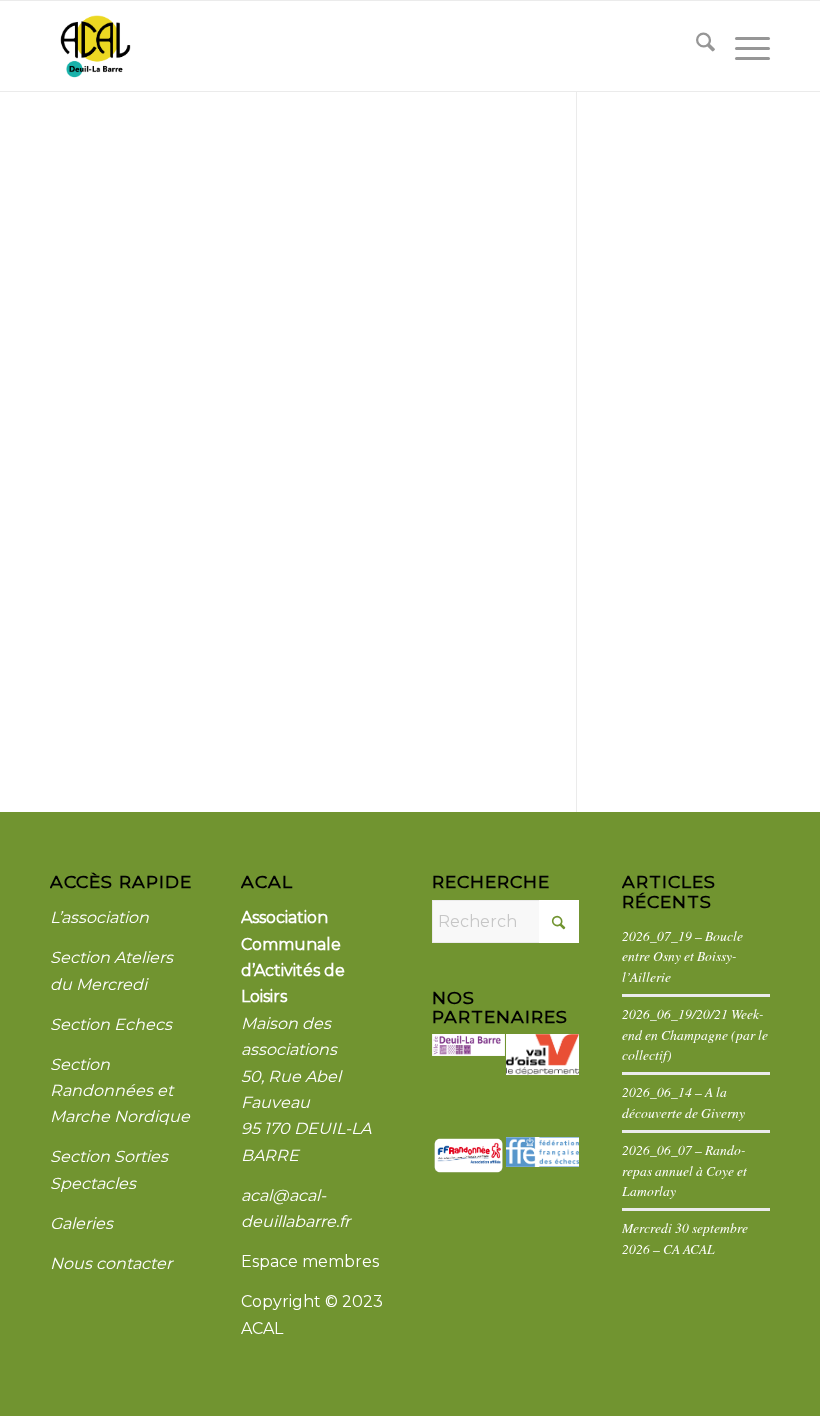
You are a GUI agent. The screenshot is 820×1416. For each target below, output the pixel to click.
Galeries (81, 1223)
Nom (69, 550)
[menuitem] (695, 46)
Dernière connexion (126, 631)
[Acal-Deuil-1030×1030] (95, 46)
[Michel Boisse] (288, 237)
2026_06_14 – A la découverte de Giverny (683, 1101)
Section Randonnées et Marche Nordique (120, 1091)
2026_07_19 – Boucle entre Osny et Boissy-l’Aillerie (682, 956)
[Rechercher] (695, 46)
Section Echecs (111, 1024)
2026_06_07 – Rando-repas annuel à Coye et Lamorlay (684, 1170)
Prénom (81, 468)
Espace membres (310, 1261)
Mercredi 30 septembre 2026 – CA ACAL (685, 1237)
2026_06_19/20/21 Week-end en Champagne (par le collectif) (695, 1034)
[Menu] (742, 46)
